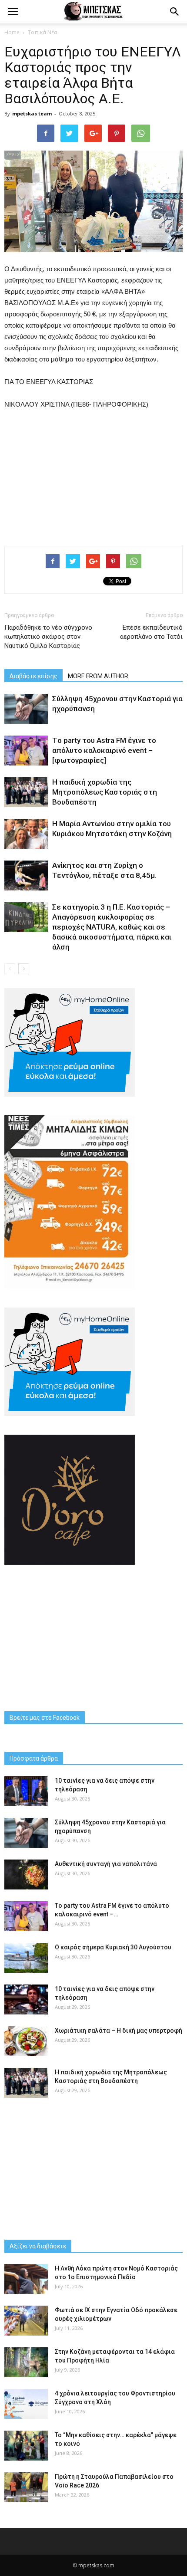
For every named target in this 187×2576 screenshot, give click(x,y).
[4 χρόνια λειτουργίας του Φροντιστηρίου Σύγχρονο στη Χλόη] (26, 2404)
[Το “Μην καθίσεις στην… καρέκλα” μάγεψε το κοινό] (26, 2446)
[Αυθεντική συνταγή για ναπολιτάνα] (26, 1874)
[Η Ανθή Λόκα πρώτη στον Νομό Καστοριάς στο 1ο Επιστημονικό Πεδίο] (26, 2279)
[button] (175, 12)
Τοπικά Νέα (43, 32)
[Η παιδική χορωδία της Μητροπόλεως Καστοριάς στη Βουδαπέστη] (26, 792)
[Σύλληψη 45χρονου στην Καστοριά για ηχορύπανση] (26, 709)
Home (12, 32)
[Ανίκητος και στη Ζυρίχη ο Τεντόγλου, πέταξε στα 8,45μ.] (26, 876)
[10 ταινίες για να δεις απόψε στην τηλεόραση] (26, 1791)
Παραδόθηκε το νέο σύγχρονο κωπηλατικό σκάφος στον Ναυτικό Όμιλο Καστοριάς (48, 637)
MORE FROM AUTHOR (98, 676)
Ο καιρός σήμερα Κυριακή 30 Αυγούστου (113, 1947)
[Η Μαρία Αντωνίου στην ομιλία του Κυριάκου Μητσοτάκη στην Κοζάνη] (26, 834)
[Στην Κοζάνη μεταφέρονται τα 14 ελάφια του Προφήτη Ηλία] (26, 2362)
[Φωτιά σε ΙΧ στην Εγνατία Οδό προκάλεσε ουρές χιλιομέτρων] (26, 2321)
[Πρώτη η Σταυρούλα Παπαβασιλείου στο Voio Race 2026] (26, 2487)
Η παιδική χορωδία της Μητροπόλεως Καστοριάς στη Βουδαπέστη (105, 792)
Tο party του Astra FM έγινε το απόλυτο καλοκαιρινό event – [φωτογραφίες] (104, 750)
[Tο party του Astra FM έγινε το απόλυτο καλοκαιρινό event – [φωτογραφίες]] (26, 751)
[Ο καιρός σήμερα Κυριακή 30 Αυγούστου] (26, 1958)
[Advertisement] (93, 476)
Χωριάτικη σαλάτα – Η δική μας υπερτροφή (119, 2031)
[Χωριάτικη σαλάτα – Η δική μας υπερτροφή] (26, 2041)
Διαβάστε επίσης (33, 676)
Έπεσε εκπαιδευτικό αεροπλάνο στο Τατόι (151, 632)
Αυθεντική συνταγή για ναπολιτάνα (106, 1864)
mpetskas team (32, 113)
